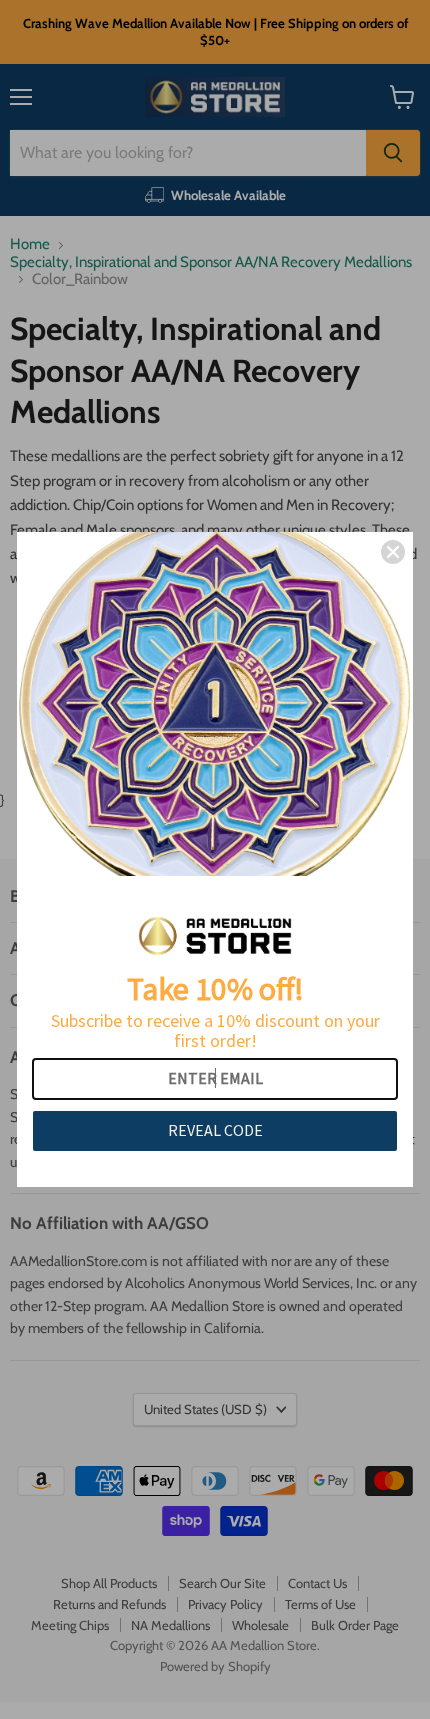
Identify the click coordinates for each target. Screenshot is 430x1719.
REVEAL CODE (215, 1130)
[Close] (393, 552)
